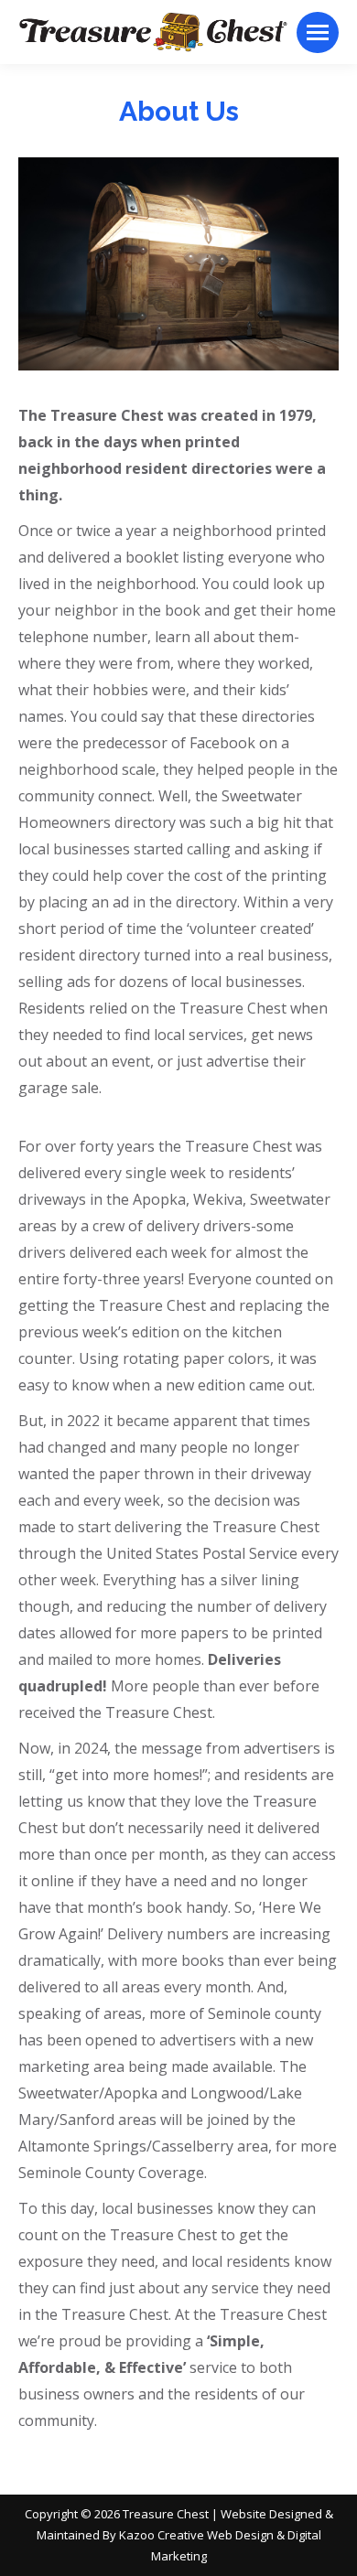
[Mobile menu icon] (318, 32)
